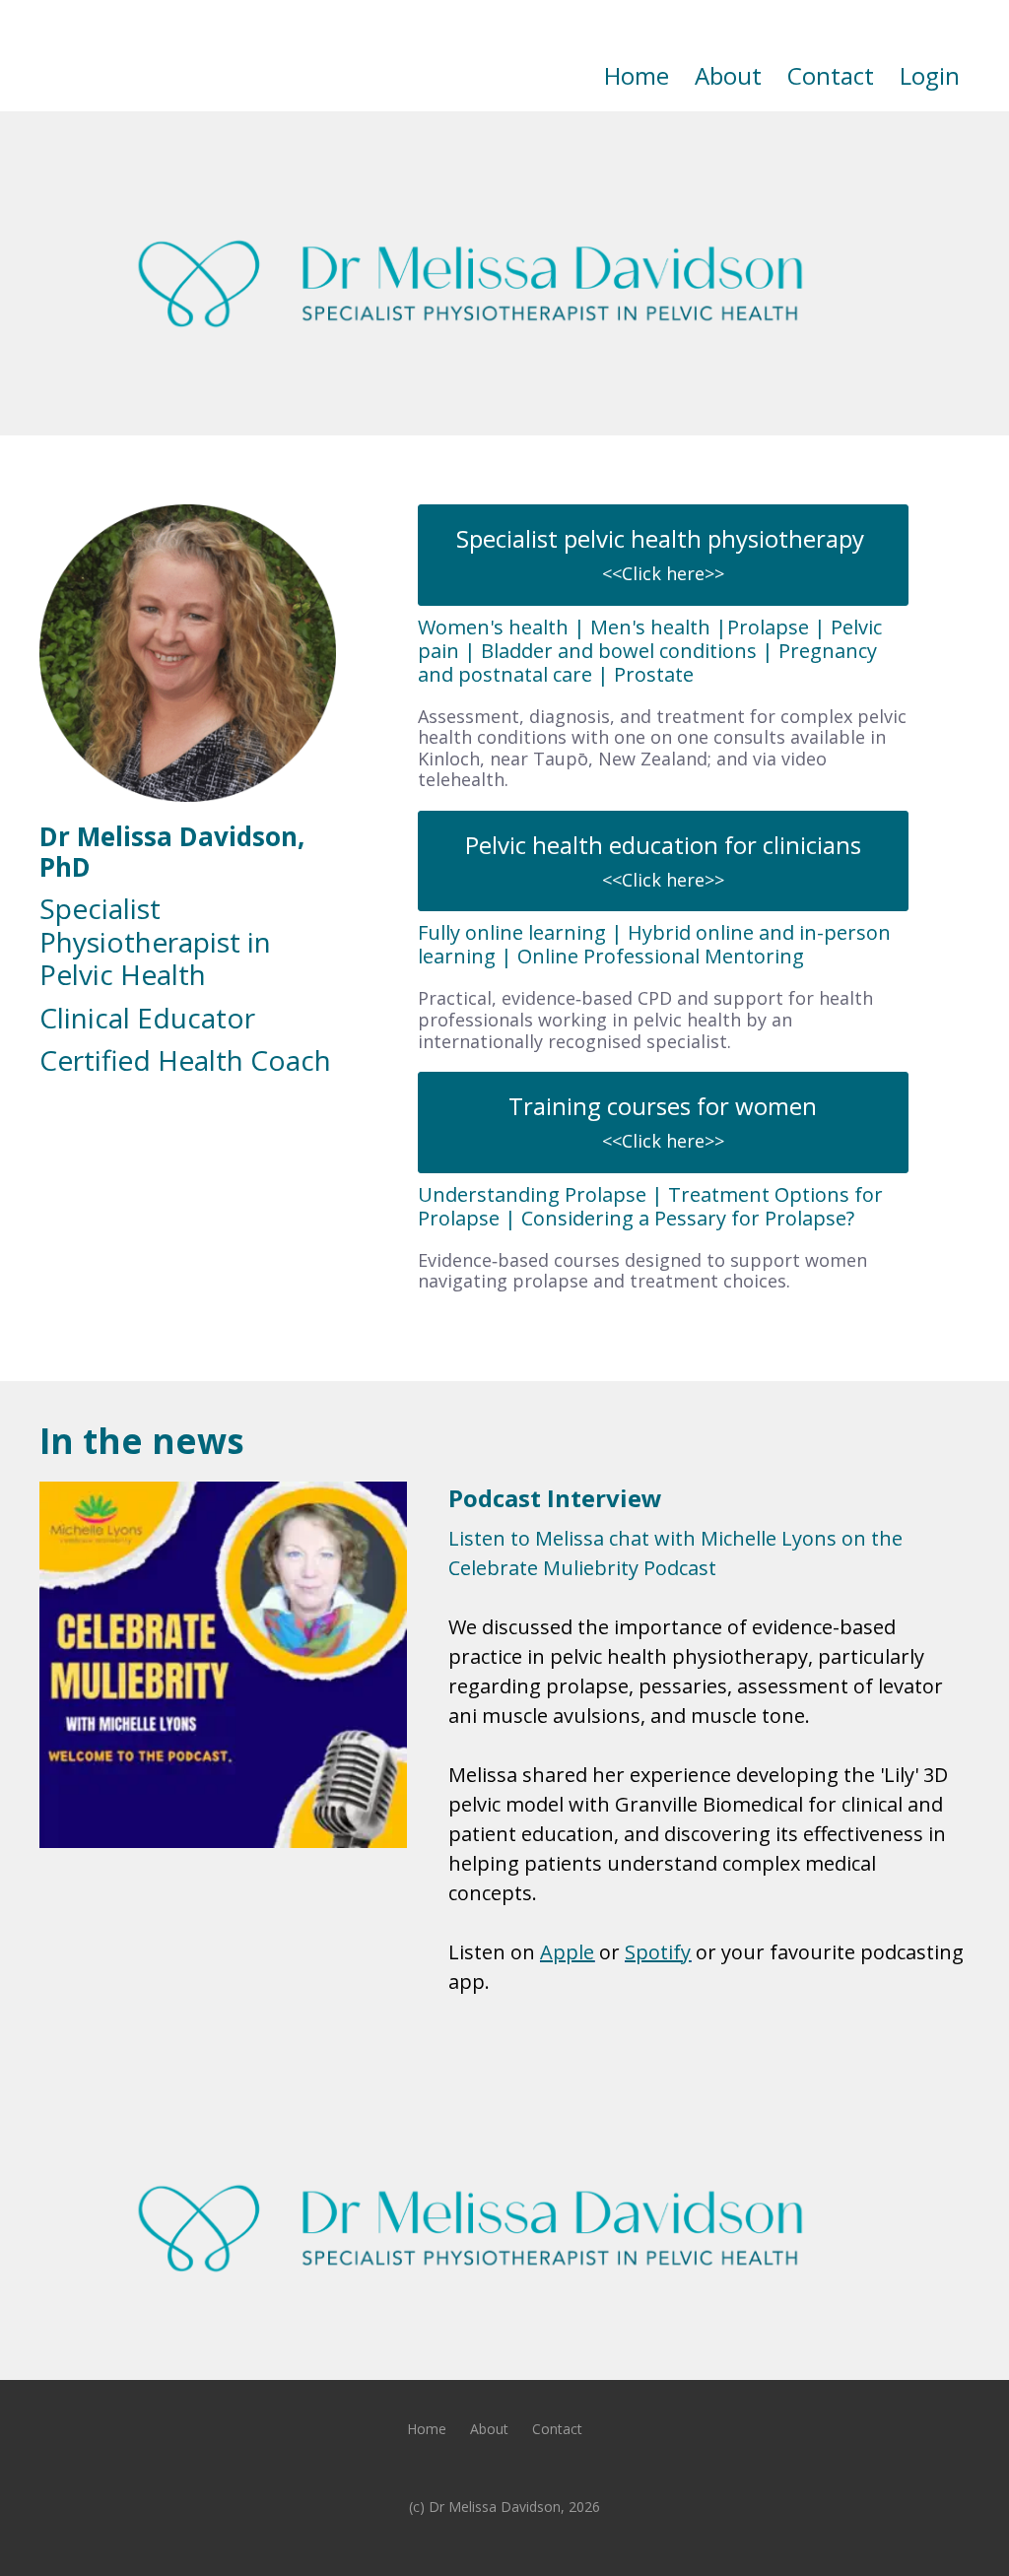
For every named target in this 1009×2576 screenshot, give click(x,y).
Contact (831, 75)
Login (930, 75)
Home (637, 75)
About (728, 75)
